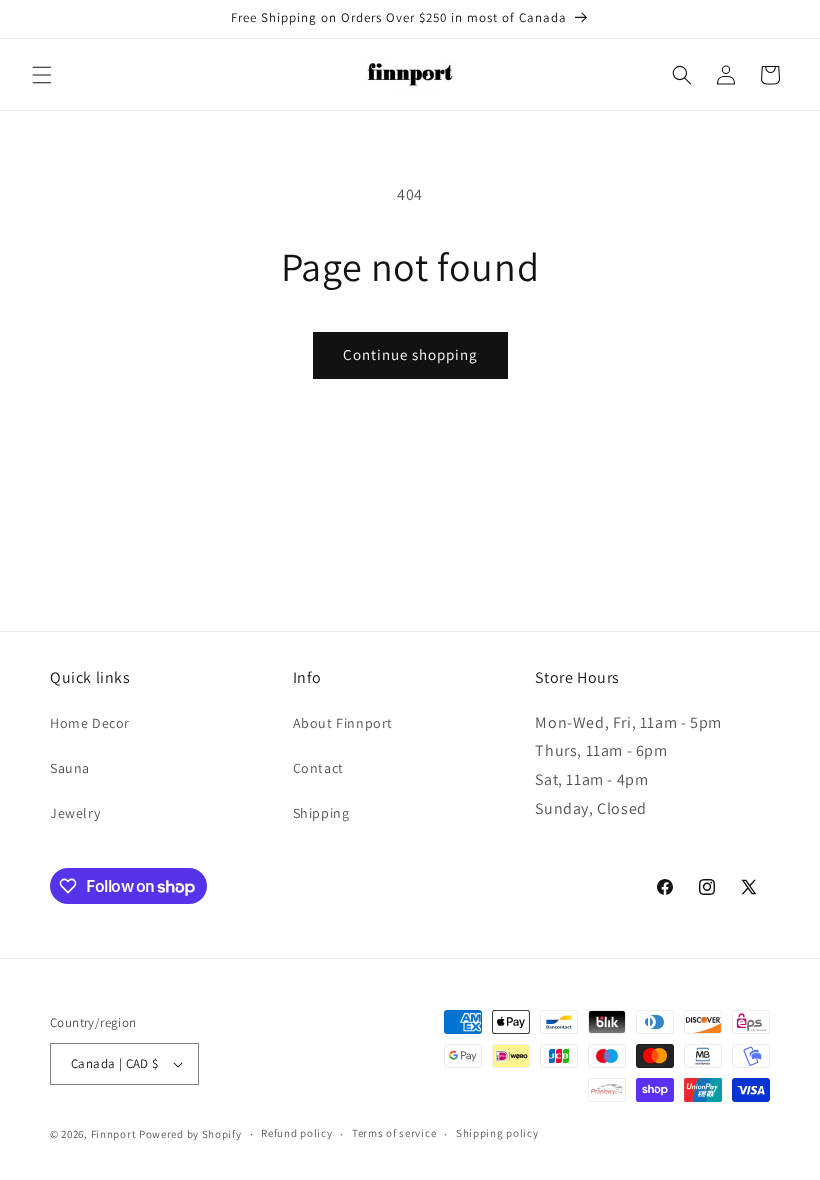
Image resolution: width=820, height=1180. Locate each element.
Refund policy (296, 1133)
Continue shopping (410, 354)
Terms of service (394, 1133)
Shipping (321, 813)
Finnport (114, 1134)
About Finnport (343, 723)
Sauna (70, 768)
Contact (318, 768)
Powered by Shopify (190, 1134)
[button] (42, 75)
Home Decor (90, 723)
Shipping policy (497, 1133)
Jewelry (75, 813)
